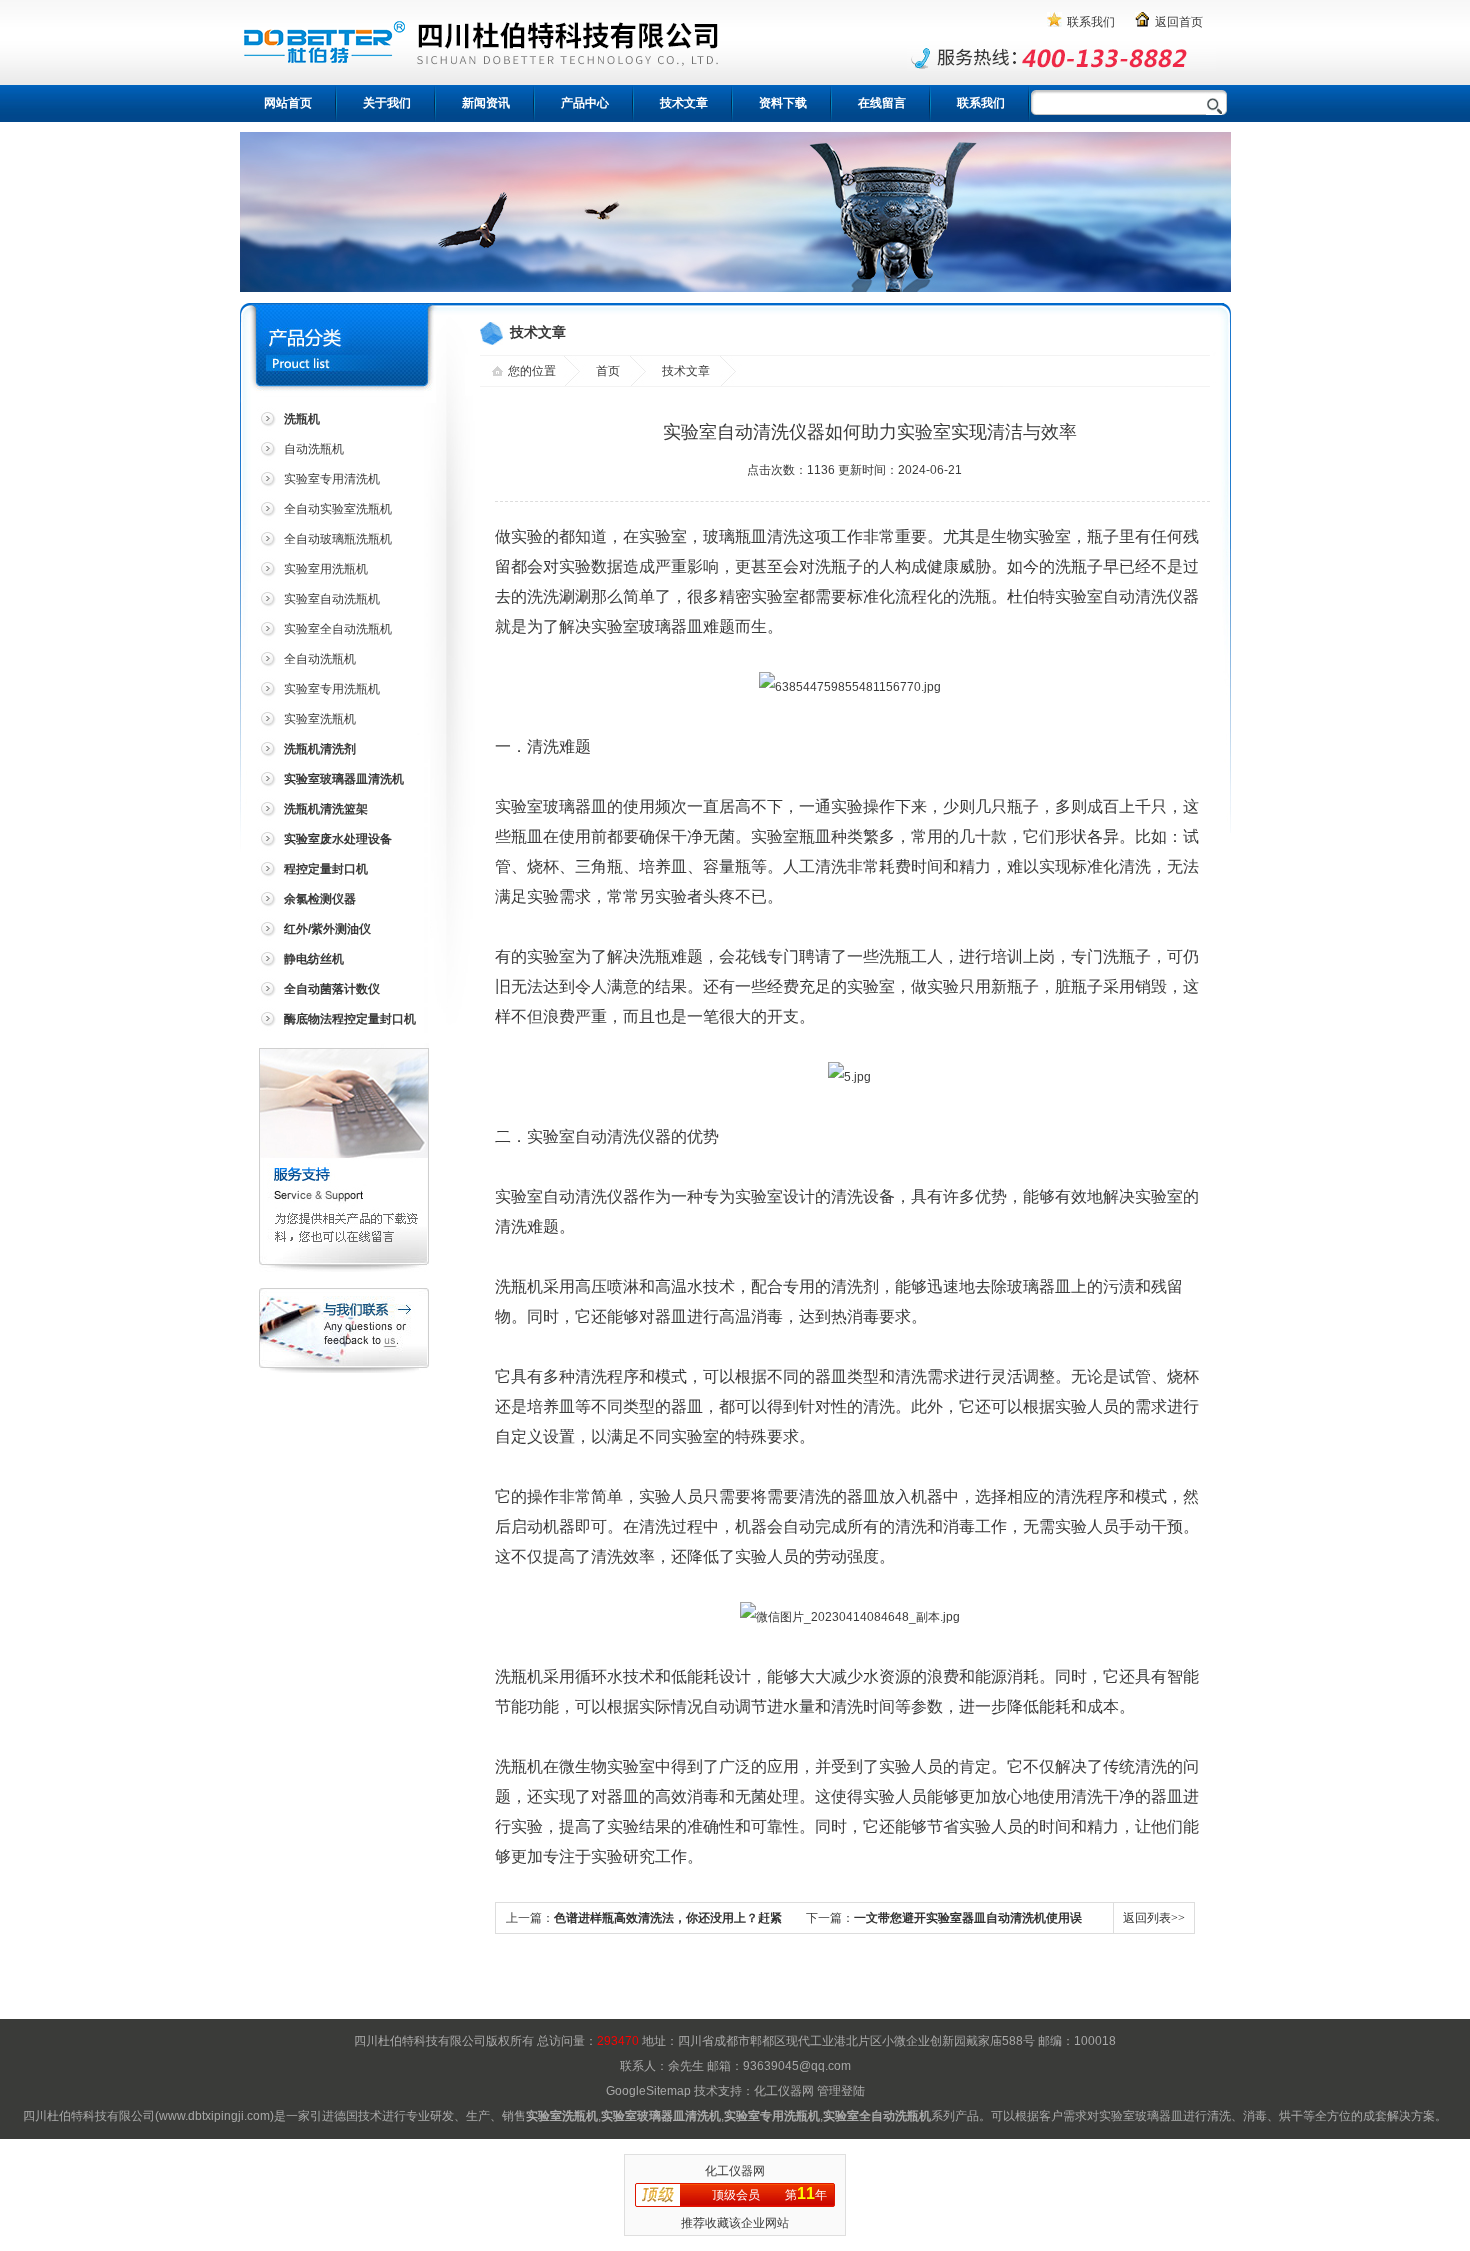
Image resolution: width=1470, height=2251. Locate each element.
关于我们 (387, 103)
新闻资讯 (486, 103)
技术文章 (684, 103)
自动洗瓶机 (314, 449)
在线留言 (882, 103)
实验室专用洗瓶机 (332, 689)
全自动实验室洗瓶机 (338, 509)
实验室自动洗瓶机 (332, 599)
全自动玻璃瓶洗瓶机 (338, 539)
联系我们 (1091, 22)
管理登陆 (841, 2091)
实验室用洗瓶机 (326, 569)
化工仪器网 (784, 2091)
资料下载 (783, 103)
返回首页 (1179, 22)
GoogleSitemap (648, 2091)
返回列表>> (1154, 1918)
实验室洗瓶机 (320, 719)
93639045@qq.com (797, 2066)
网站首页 (288, 103)
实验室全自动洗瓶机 (338, 629)
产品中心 (585, 103)
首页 (608, 371)
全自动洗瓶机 (320, 659)
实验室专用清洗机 (332, 479)
